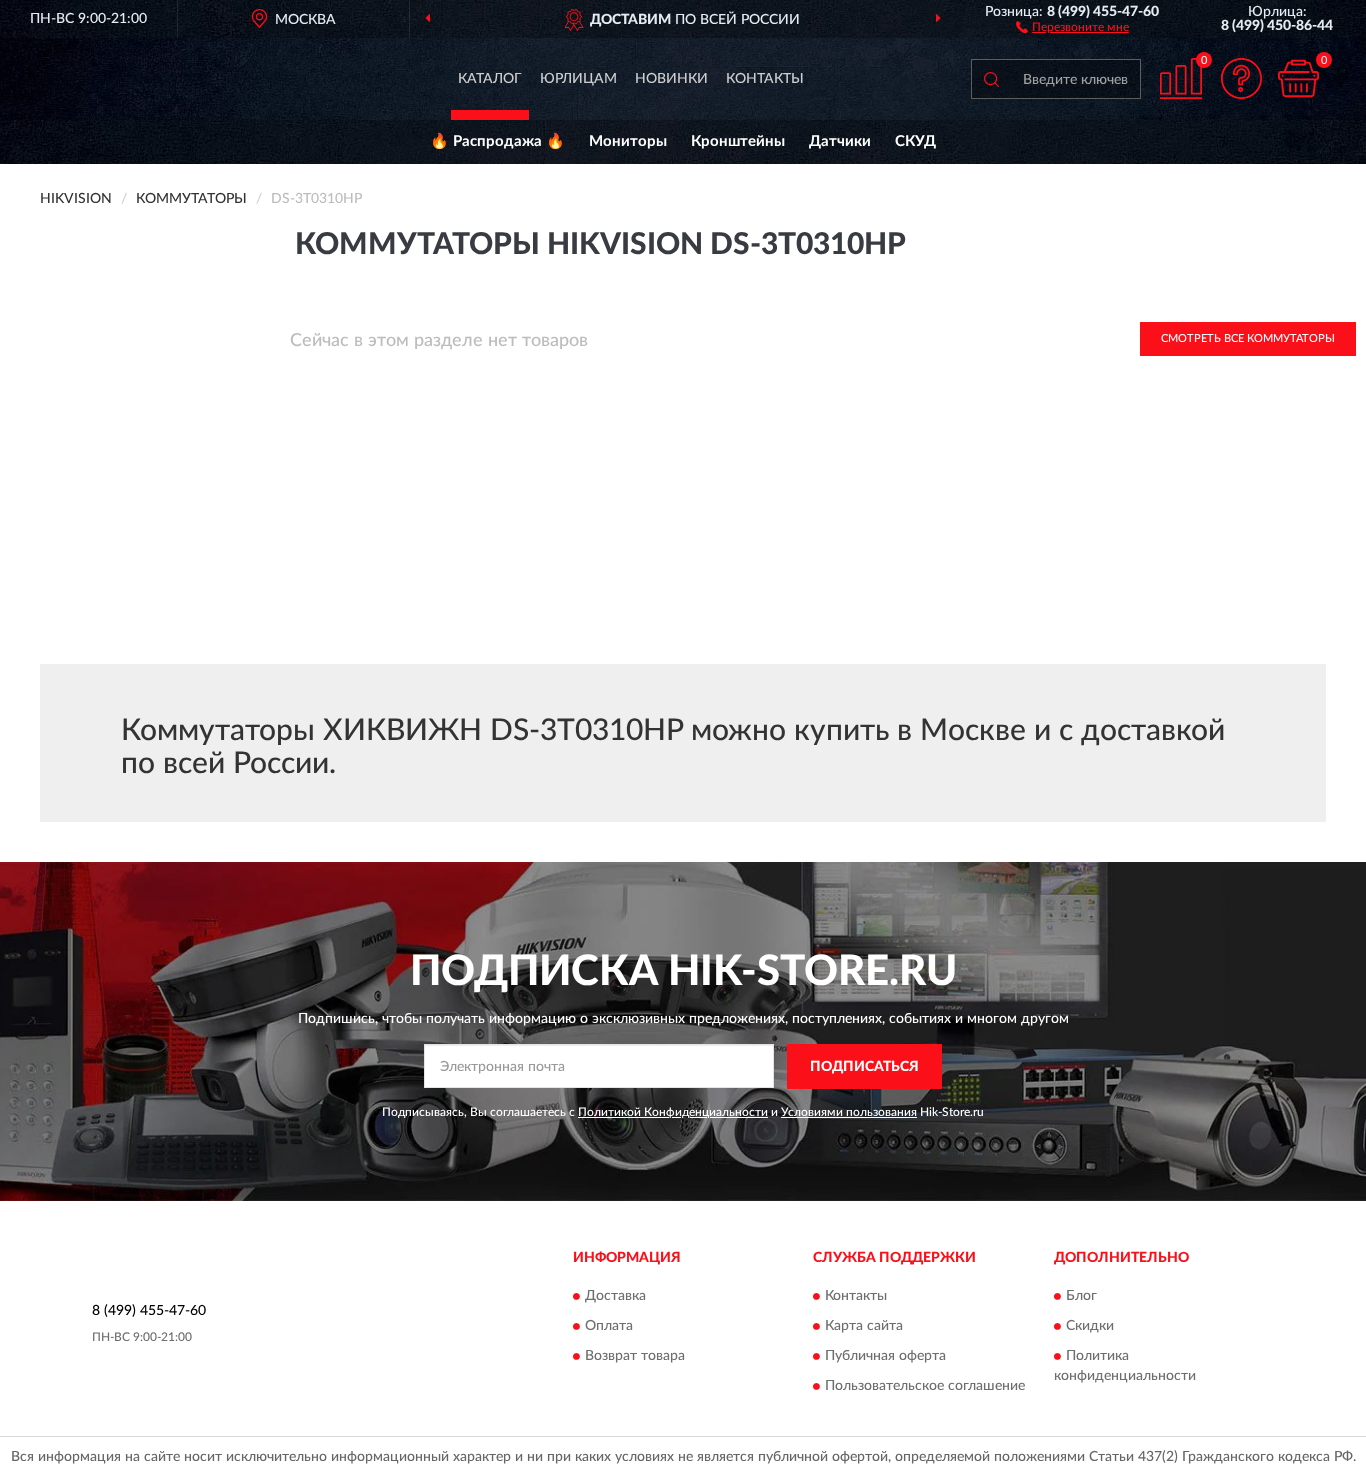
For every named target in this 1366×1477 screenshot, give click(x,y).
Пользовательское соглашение (925, 1387)
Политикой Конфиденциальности (673, 1112)
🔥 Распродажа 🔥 (497, 141)
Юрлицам (578, 79)
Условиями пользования (849, 1112)
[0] (1298, 78)
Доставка (615, 1297)
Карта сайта (864, 1327)
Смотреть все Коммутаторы (1248, 338)
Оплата (609, 1327)
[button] (1072, 26)
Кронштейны (738, 141)
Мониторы (628, 141)
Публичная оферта (885, 1357)
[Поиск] (991, 79)
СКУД (915, 141)
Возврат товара (635, 1357)
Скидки (1090, 1327)
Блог (1081, 1297)
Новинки (671, 79)
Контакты (765, 79)
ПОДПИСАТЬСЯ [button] (864, 1067)
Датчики (840, 141)
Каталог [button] (490, 79)
